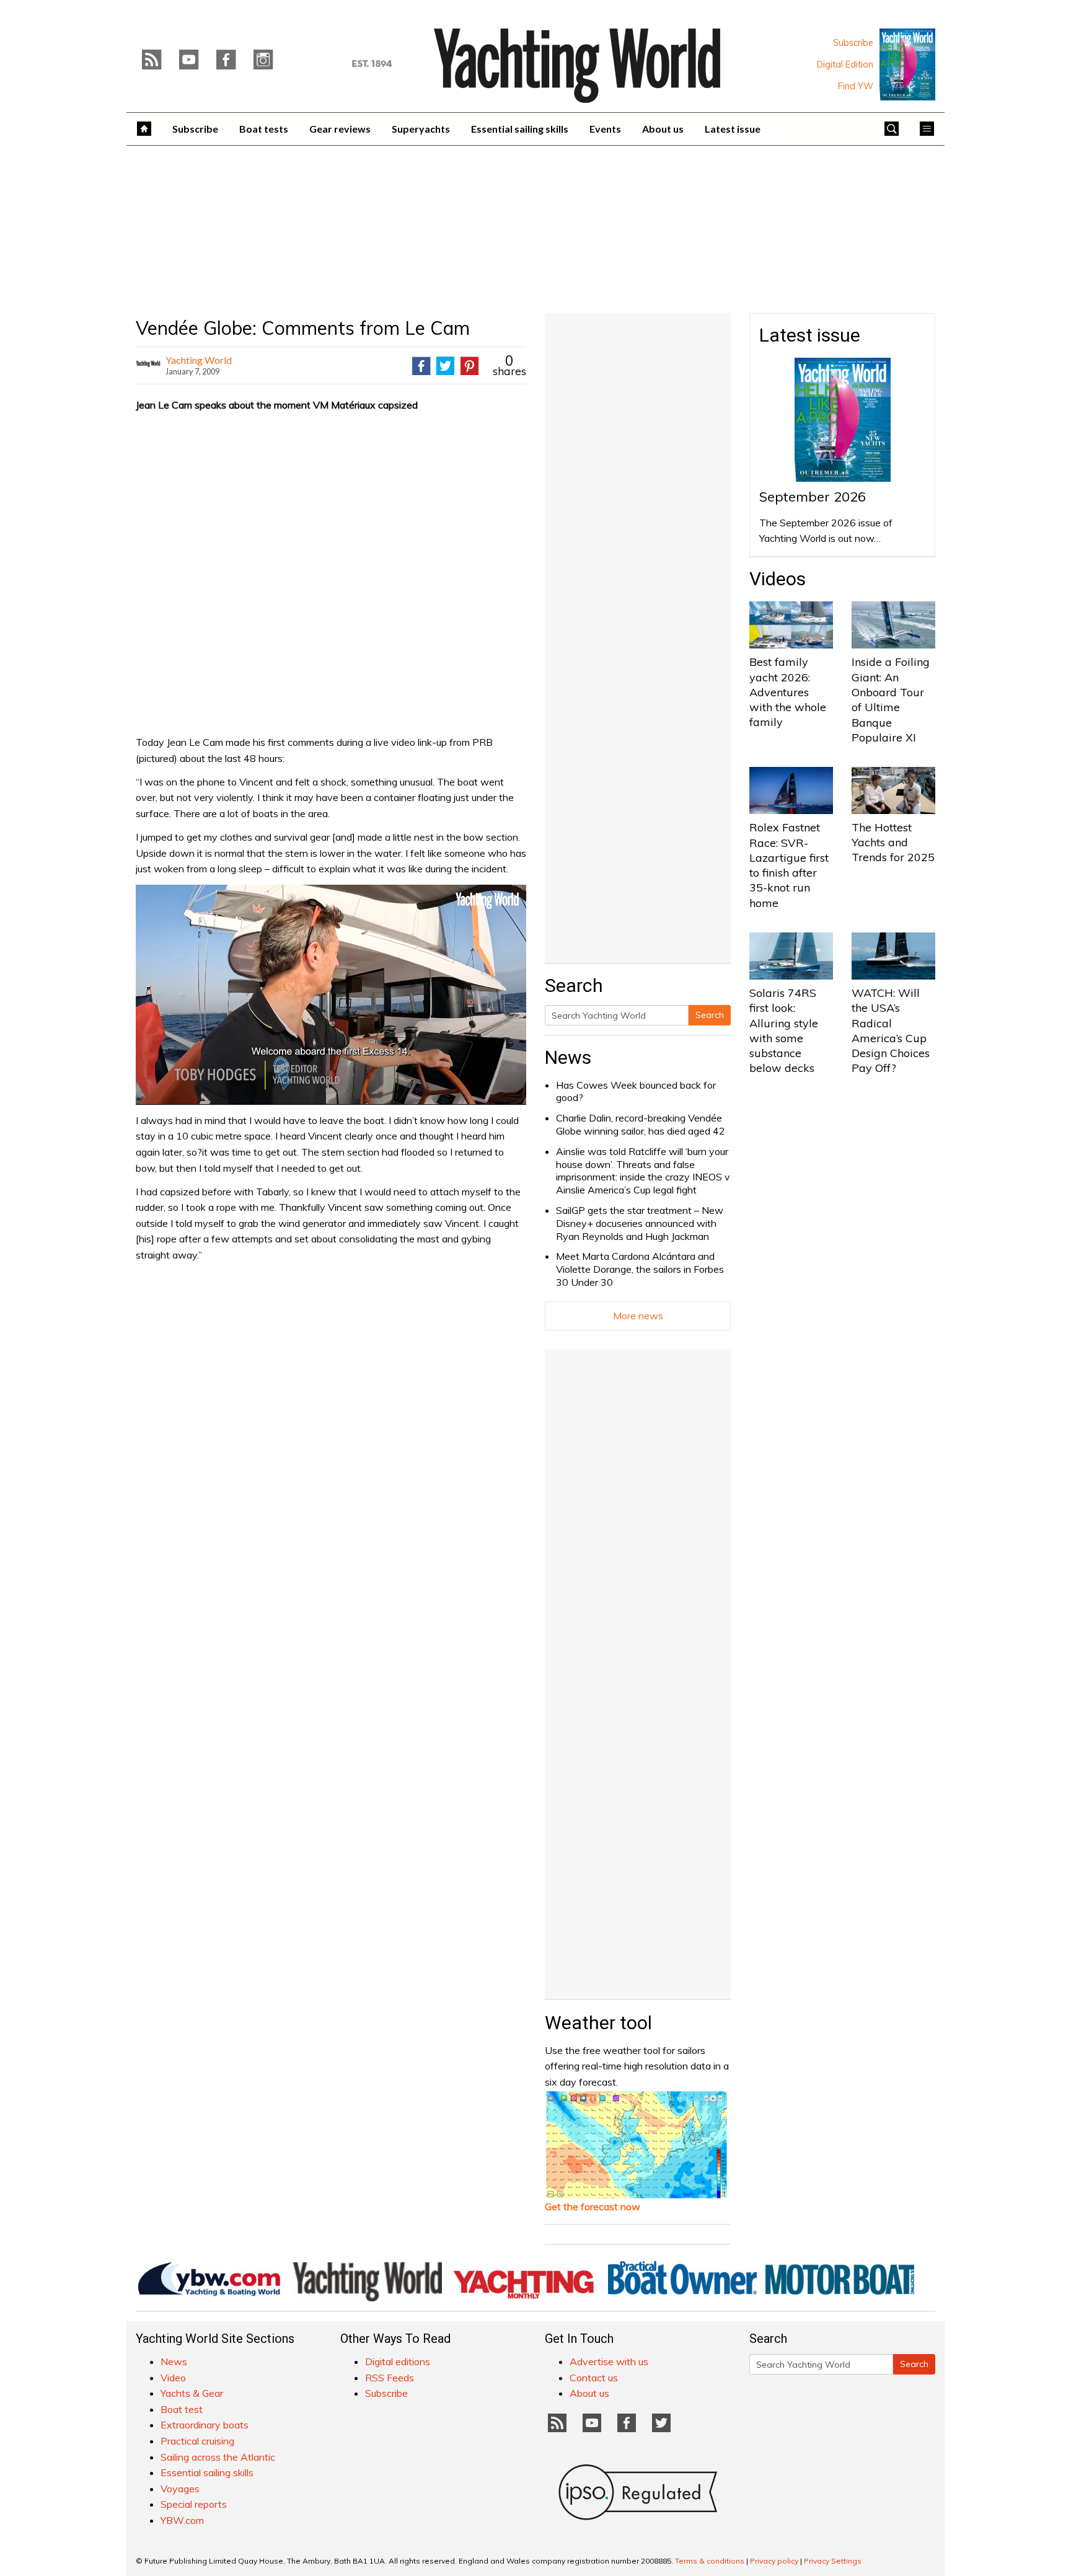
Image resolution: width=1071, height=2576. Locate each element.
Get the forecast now (593, 2206)
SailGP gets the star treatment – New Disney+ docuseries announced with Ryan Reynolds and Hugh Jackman (640, 1223)
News (568, 1057)
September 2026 (813, 497)
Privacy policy (774, 2561)
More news (638, 1316)
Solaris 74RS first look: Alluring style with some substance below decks (784, 1030)
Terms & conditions (710, 2561)
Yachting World (199, 360)
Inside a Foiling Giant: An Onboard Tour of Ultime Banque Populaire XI (891, 699)
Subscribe (853, 43)
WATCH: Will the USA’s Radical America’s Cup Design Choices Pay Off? (891, 1030)
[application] (331, 994)
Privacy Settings (833, 2561)
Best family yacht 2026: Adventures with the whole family (788, 692)
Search (710, 1015)
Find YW (856, 86)
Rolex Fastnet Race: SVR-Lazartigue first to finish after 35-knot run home (789, 865)
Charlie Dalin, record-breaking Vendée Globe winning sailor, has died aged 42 (641, 1124)
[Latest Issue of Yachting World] (907, 64)
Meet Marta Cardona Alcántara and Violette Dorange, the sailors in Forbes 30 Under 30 (640, 1269)
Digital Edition (845, 64)
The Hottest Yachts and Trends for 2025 (893, 843)
